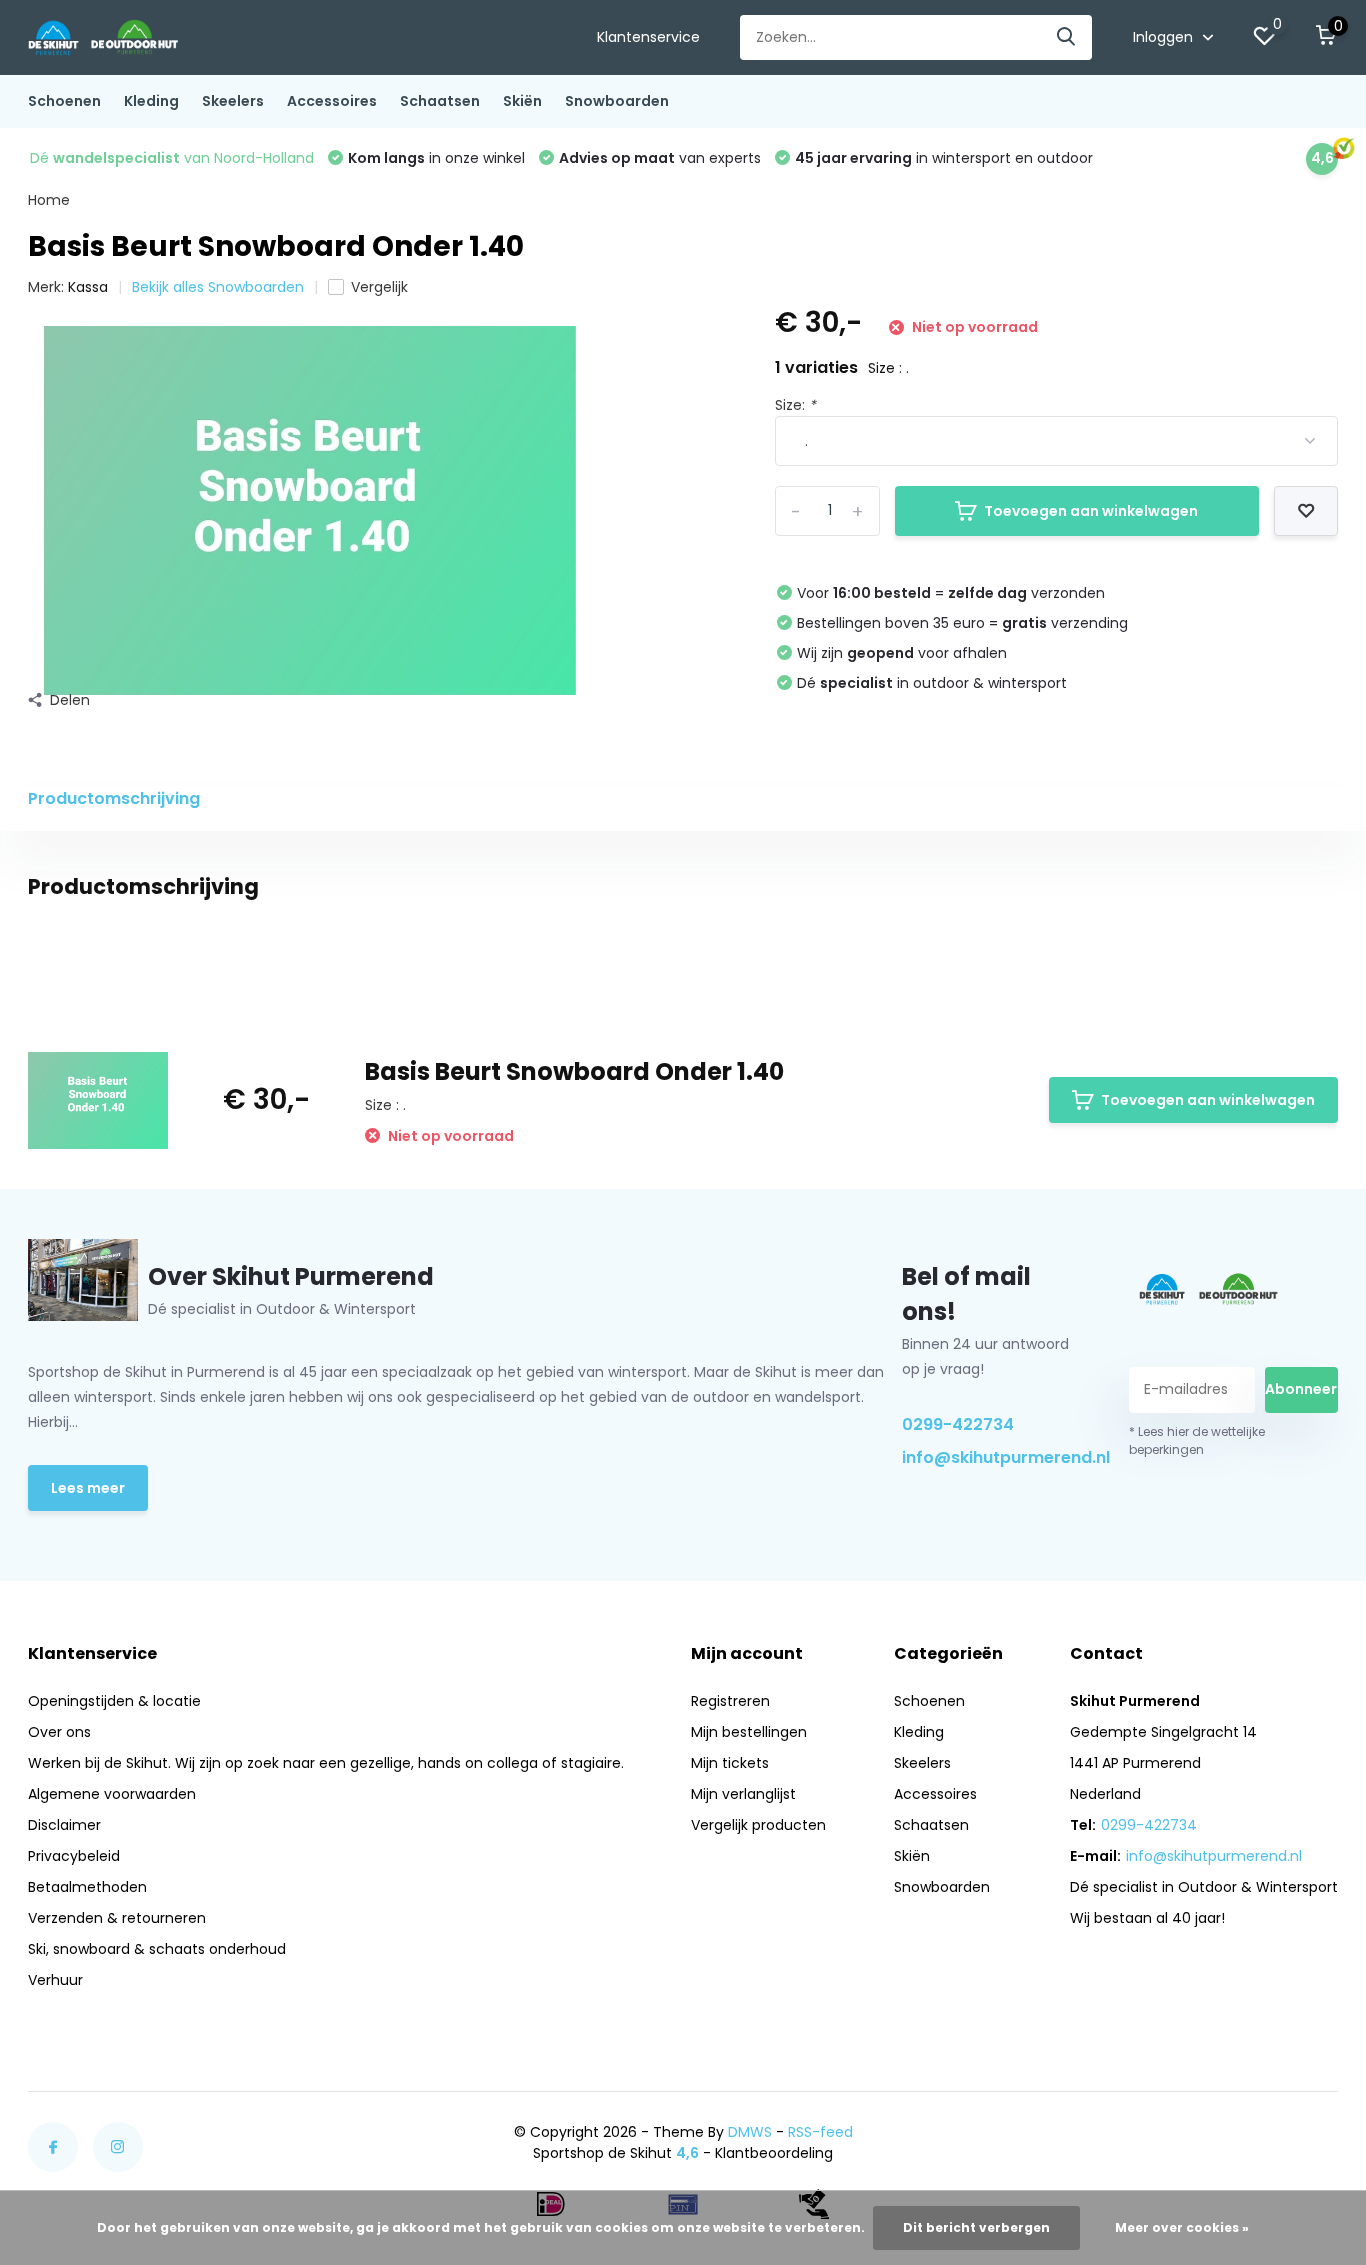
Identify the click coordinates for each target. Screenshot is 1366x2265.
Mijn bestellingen (749, 1732)
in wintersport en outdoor (944, 158)
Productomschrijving (114, 798)
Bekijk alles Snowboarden (218, 287)
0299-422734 (958, 1424)
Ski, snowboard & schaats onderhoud (157, 1949)
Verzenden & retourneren (117, 1918)
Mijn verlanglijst (743, 1794)
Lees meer (88, 1488)
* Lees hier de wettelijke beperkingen (1197, 1440)
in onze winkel (436, 158)
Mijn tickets (730, 1763)
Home (49, 200)
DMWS (750, 2132)
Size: (795, 405)
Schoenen (64, 101)
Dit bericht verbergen (976, 2227)
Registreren (730, 1701)
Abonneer (1301, 1389)
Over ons (59, 1732)
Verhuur (55, 1980)
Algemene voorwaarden (112, 1794)
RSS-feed (820, 2132)
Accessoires (332, 101)
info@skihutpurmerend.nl (993, 1457)
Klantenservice (648, 37)
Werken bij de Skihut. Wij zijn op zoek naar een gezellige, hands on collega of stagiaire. (326, 1763)
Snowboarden (617, 101)
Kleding (151, 101)
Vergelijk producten (758, 1825)
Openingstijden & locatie (114, 1701)
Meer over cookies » (1182, 2227)
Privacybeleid (74, 1856)
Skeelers (233, 101)
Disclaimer (64, 1825)
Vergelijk (379, 287)
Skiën (522, 101)
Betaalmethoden (87, 1887)
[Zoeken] (1067, 37)
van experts (660, 158)
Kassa (88, 287)
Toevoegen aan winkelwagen (1091, 511)
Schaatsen (440, 101)
